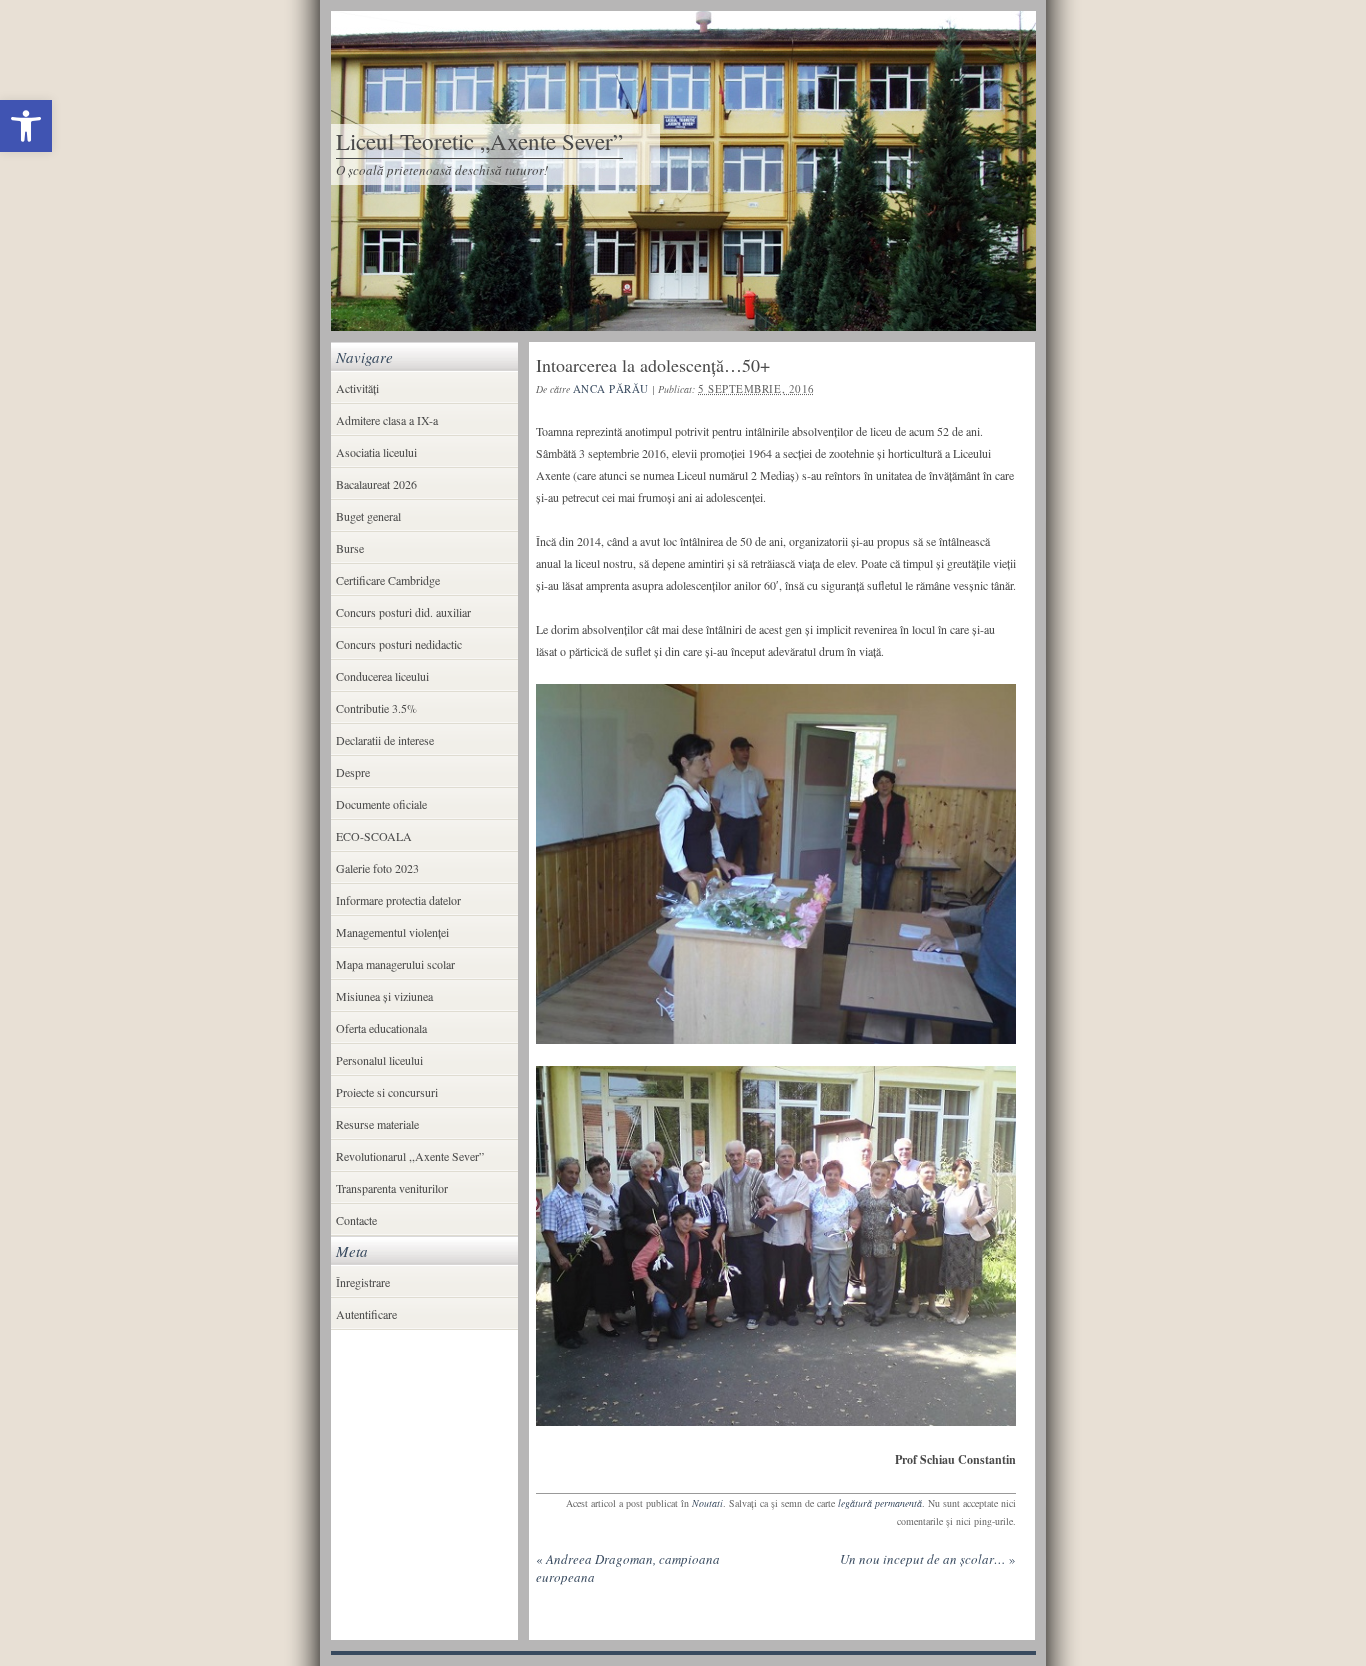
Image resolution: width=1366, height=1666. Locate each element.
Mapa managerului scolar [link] (395, 964)
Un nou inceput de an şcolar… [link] (928, 1559)
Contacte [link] (356, 1220)
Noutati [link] (707, 1503)
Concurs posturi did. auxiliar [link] (403, 612)
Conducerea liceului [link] (382, 676)
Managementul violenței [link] (392, 932)
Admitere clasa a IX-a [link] (387, 420)
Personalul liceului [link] (379, 1060)
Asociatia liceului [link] (376, 452)
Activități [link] (357, 388)
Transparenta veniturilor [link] (392, 1188)
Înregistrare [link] (363, 1282)
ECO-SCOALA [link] (374, 836)
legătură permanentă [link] (880, 1503)
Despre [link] (353, 772)
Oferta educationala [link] (381, 1028)
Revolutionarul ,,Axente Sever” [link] (410, 1156)
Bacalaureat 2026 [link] (376, 484)
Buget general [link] (368, 516)
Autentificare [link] (366, 1314)
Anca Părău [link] (611, 388)
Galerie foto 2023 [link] (377, 868)
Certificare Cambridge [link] (388, 580)
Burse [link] (350, 548)
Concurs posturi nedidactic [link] (399, 644)
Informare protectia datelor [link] (398, 900)
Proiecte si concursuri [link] (387, 1092)
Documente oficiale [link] (381, 804)
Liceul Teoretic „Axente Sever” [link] (479, 141)
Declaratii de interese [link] (385, 740)
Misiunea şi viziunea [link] (384, 996)
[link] (26, 126)
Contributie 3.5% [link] (376, 708)
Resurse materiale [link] (377, 1124)
